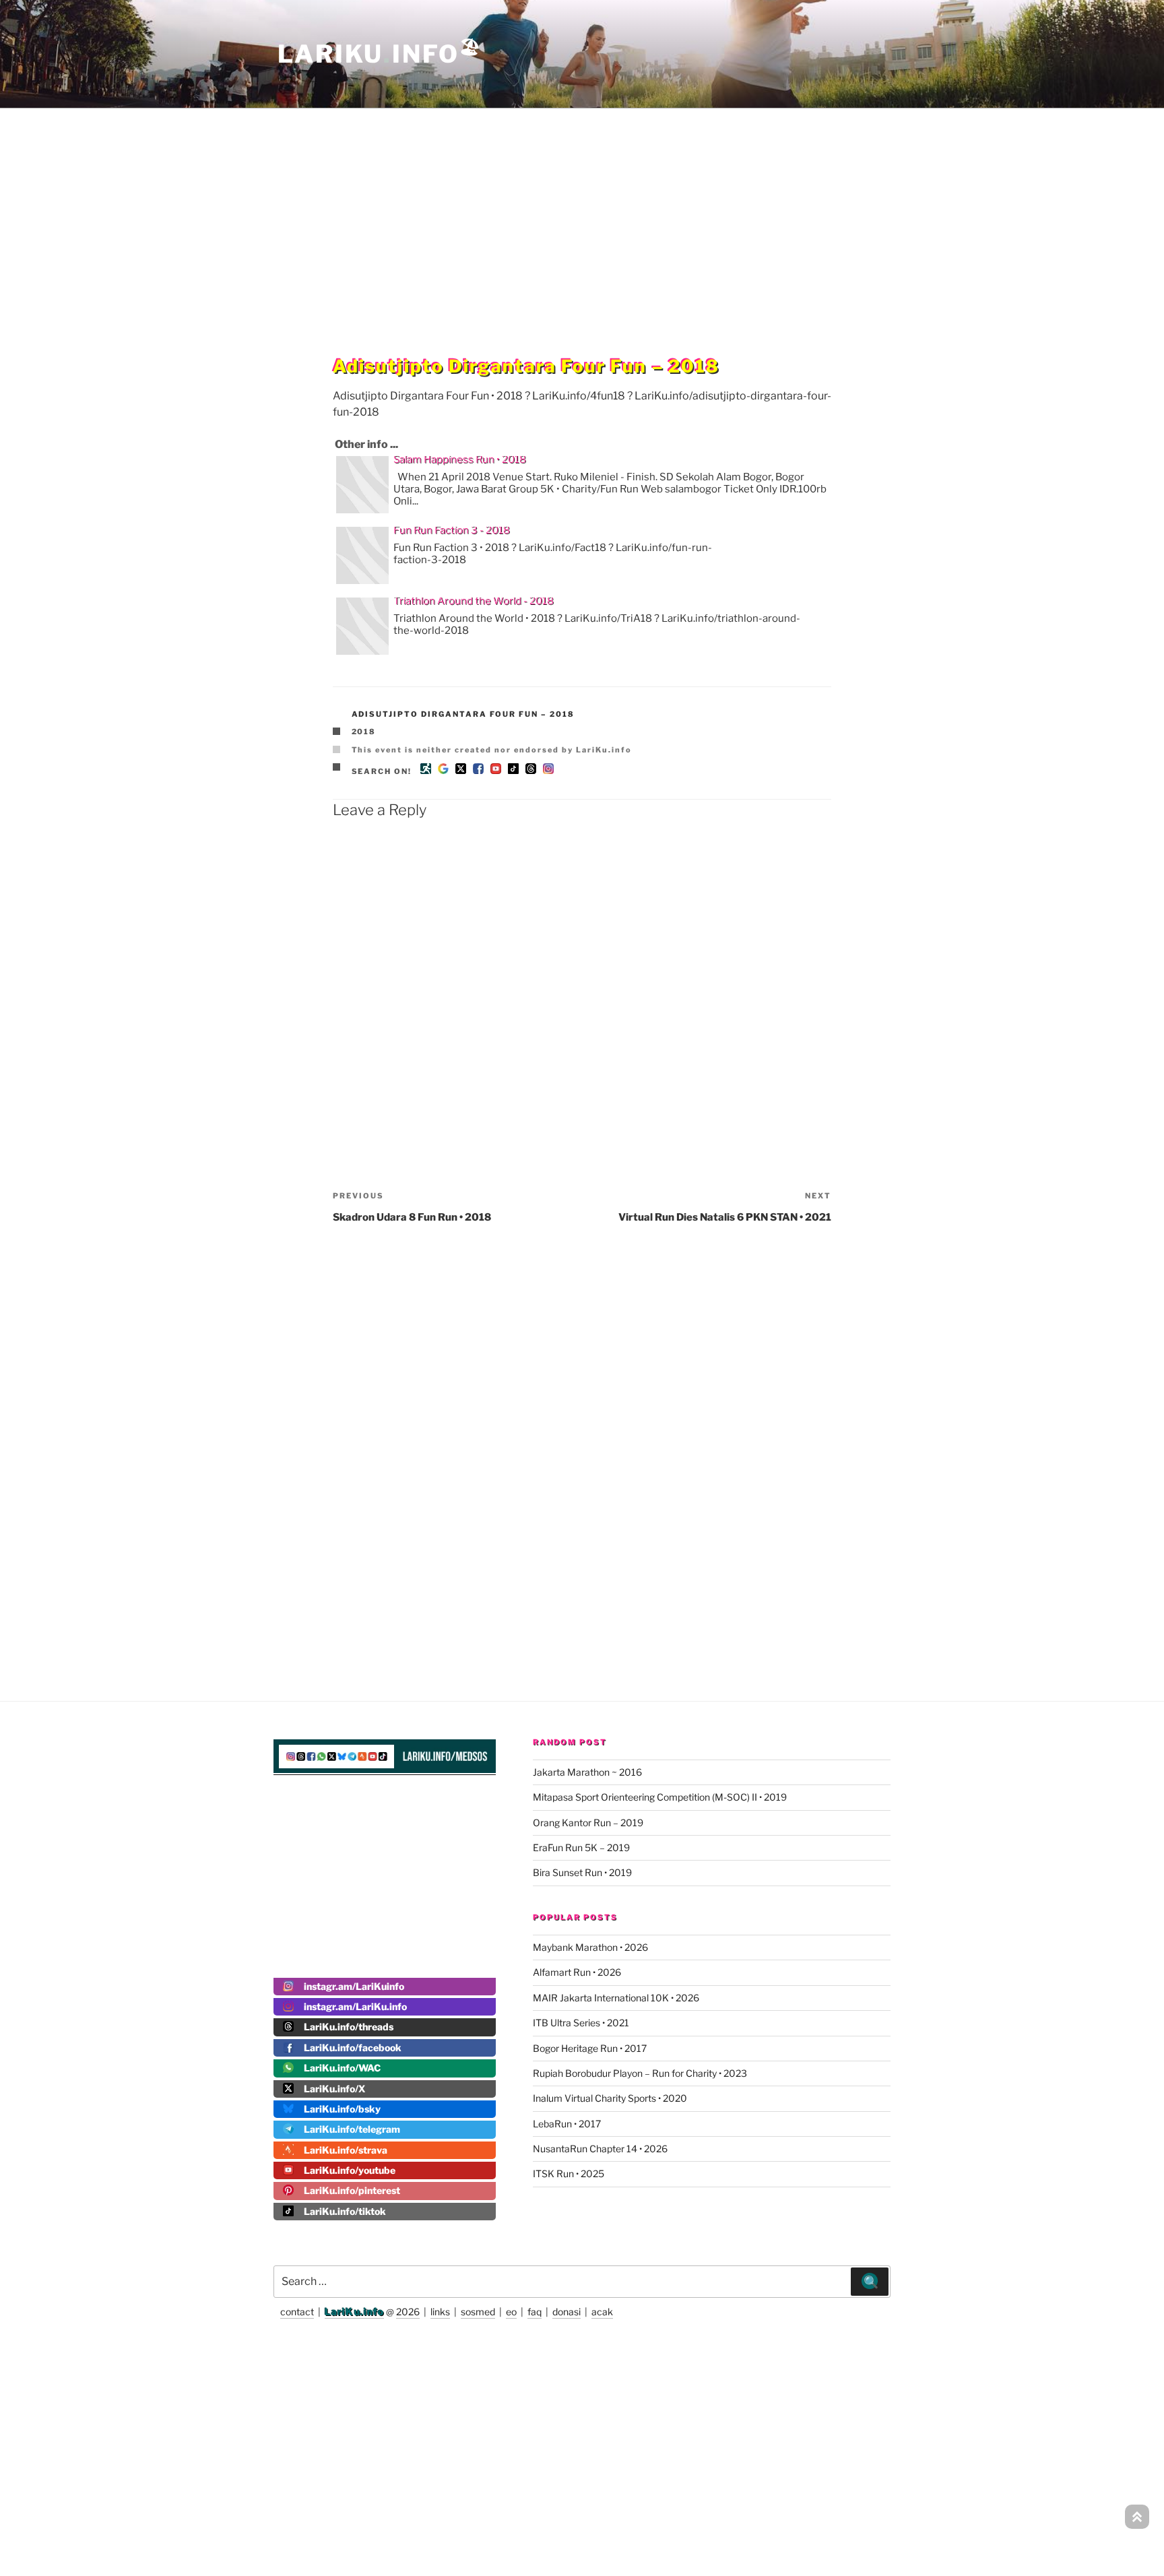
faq (535, 2312)
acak (602, 2312)
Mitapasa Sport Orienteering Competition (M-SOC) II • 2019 (660, 1797)
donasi (567, 2312)
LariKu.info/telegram (352, 2129)
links (440, 2312)
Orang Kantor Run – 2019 (588, 1823)
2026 (408, 2312)
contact (297, 2312)
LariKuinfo (380, 54)
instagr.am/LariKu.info (355, 2006)
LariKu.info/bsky (342, 2109)
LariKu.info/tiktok (345, 2211)
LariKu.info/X (334, 2089)
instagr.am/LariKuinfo (354, 1986)
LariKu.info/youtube (350, 2170)
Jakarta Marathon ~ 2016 (587, 1772)
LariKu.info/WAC (342, 2068)
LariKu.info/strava (346, 2150)
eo (511, 2312)
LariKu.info (354, 2312)
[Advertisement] (582, 205)
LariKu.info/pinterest (352, 2190)
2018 (364, 732)
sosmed (478, 2312)
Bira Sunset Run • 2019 (582, 1872)
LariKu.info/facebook (353, 2048)
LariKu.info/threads (349, 2027)
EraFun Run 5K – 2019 (581, 1847)
